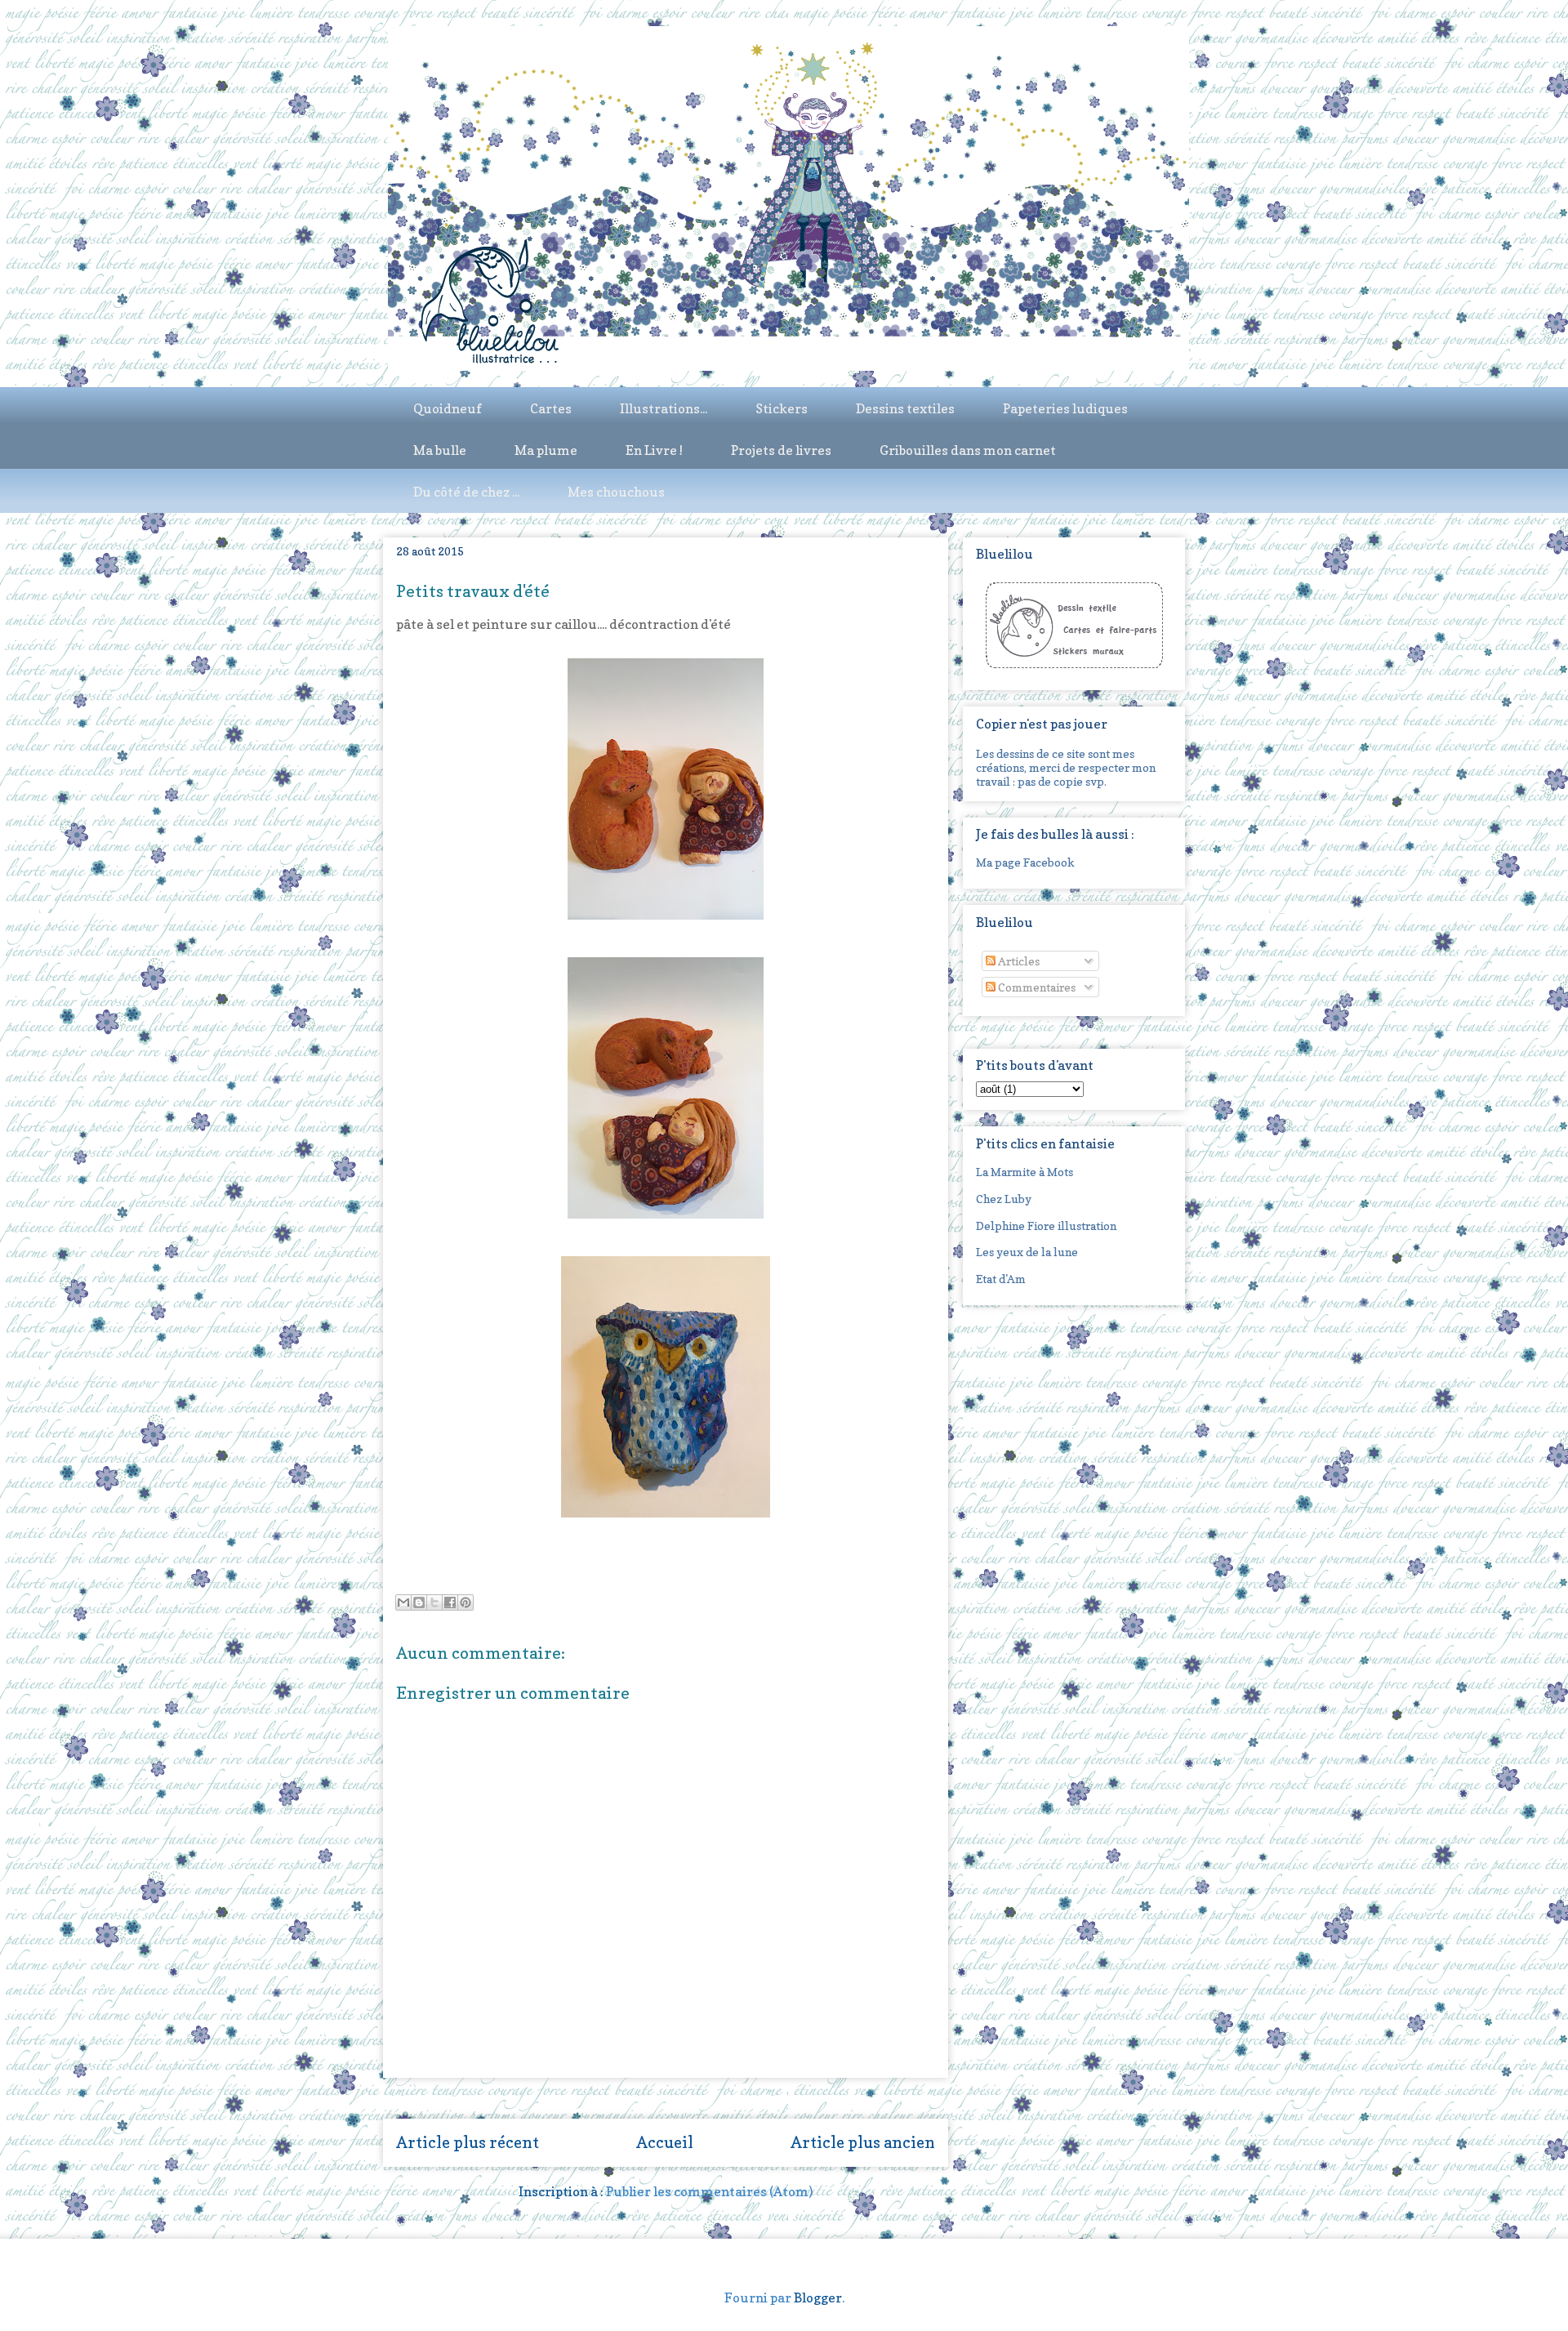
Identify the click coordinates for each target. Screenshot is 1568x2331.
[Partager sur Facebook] (450, 1602)
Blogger (818, 2298)
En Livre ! (654, 450)
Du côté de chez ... (466, 492)
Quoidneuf (448, 408)
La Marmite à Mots (1025, 1172)
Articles (1018, 961)
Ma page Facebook (1025, 862)
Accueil (665, 2142)
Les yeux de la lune (1027, 1252)
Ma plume (546, 450)
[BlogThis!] (419, 1602)
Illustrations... (664, 408)
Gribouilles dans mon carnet (968, 450)
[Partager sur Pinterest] (465, 1602)
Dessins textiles (905, 408)
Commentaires (1036, 987)
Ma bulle (440, 450)
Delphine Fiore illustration (1046, 1226)
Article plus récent (468, 2142)
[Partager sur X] (434, 1602)
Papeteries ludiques (1065, 408)
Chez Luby (1004, 1199)
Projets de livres (781, 450)
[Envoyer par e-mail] (403, 1602)
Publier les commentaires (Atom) (709, 2191)
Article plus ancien (863, 2142)
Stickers (782, 408)
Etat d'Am (1001, 1279)
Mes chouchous (616, 492)
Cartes (551, 408)
